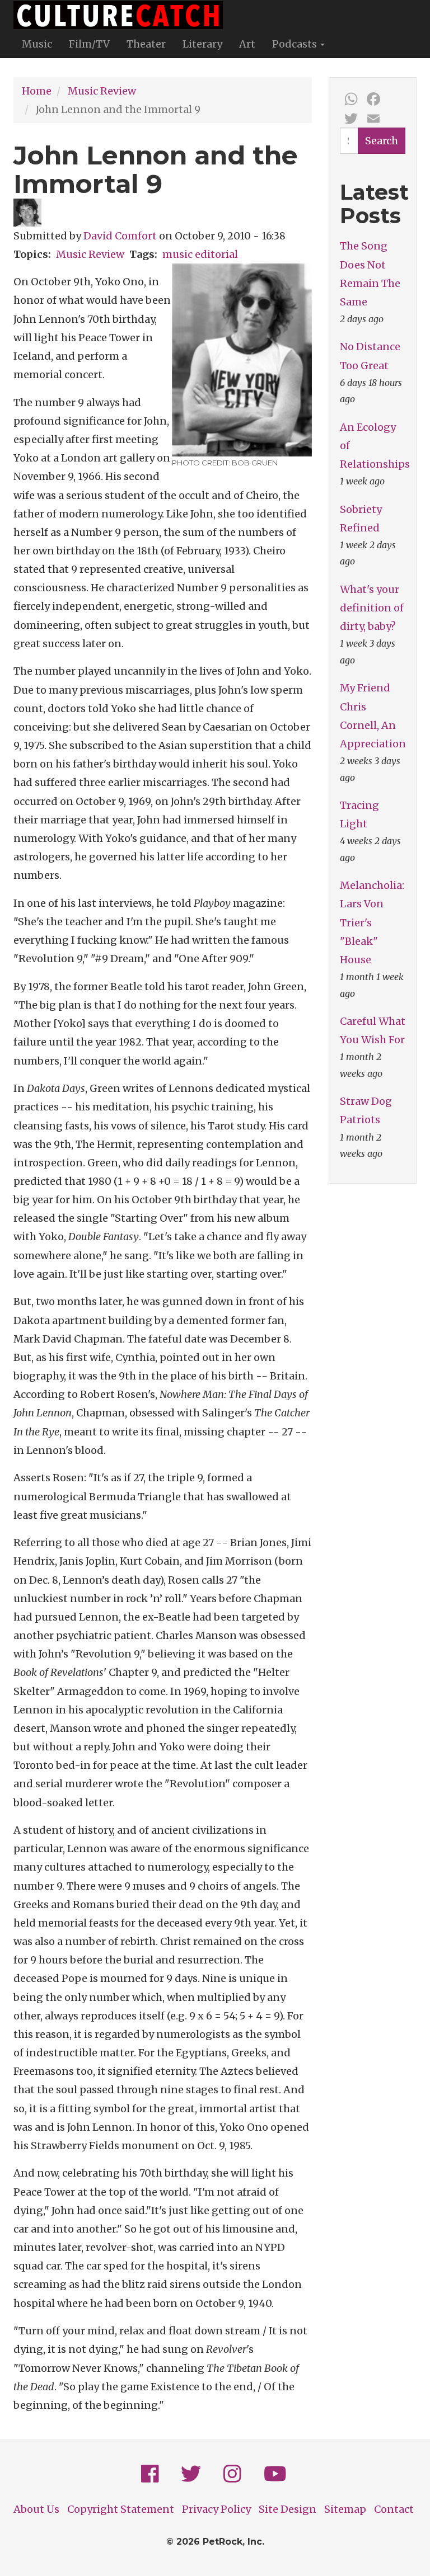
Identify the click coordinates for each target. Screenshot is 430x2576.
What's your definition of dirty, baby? (372, 608)
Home (37, 91)
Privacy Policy (216, 2509)
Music (37, 44)
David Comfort (120, 236)
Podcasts (296, 44)
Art (247, 44)
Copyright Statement (121, 2509)
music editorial (200, 254)
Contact (394, 2509)
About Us (36, 2509)
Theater (146, 44)
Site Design (288, 2509)
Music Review (102, 91)
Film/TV (89, 44)
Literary (202, 44)
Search (382, 141)
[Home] (122, 15)
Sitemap (345, 2509)
